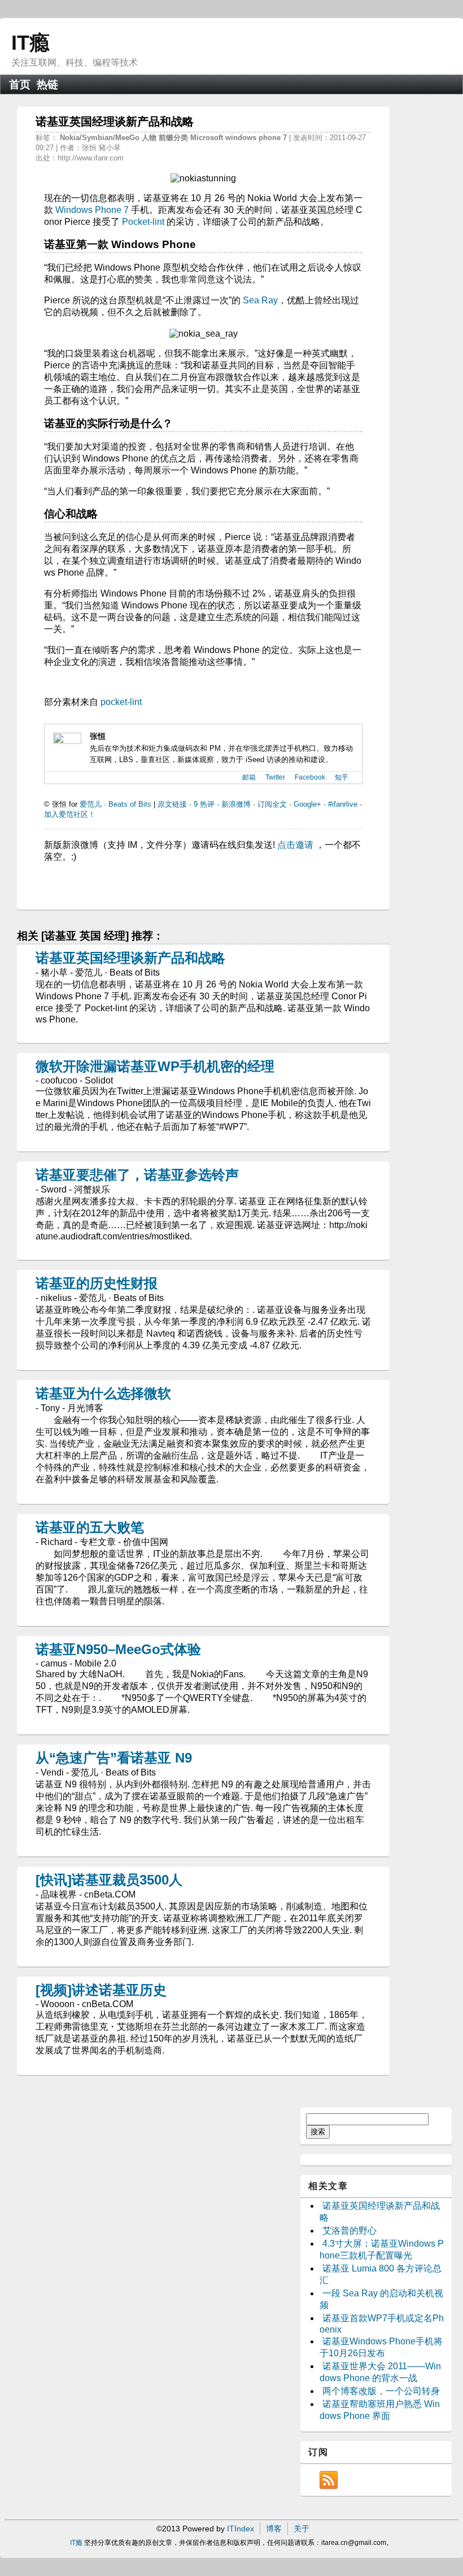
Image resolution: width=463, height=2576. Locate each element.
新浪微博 (236, 804)
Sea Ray (260, 300)
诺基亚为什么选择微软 (103, 1393)
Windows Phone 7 (92, 210)
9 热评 (204, 804)
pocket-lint (121, 702)
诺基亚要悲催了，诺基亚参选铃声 (137, 1175)
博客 (274, 2529)
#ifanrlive (343, 804)
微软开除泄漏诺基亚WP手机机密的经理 (155, 1066)
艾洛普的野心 (350, 2231)
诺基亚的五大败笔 (90, 1527)
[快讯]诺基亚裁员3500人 (109, 1880)
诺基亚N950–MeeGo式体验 (118, 1649)
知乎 (342, 777)
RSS (329, 2480)
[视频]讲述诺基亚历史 (101, 1990)
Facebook (310, 777)
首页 (20, 84)
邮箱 (249, 777)
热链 (47, 84)
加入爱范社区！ (70, 814)
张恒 (98, 736)
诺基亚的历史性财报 (97, 1283)
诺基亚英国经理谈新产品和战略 (130, 958)
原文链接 (172, 804)
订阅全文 (272, 804)
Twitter (275, 777)
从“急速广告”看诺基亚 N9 (114, 1758)
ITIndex (241, 2529)
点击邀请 (295, 845)
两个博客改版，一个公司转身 (381, 2391)
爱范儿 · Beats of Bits (115, 804)
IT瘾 (30, 43)
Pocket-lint (143, 222)
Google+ (307, 804)
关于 (302, 2529)
